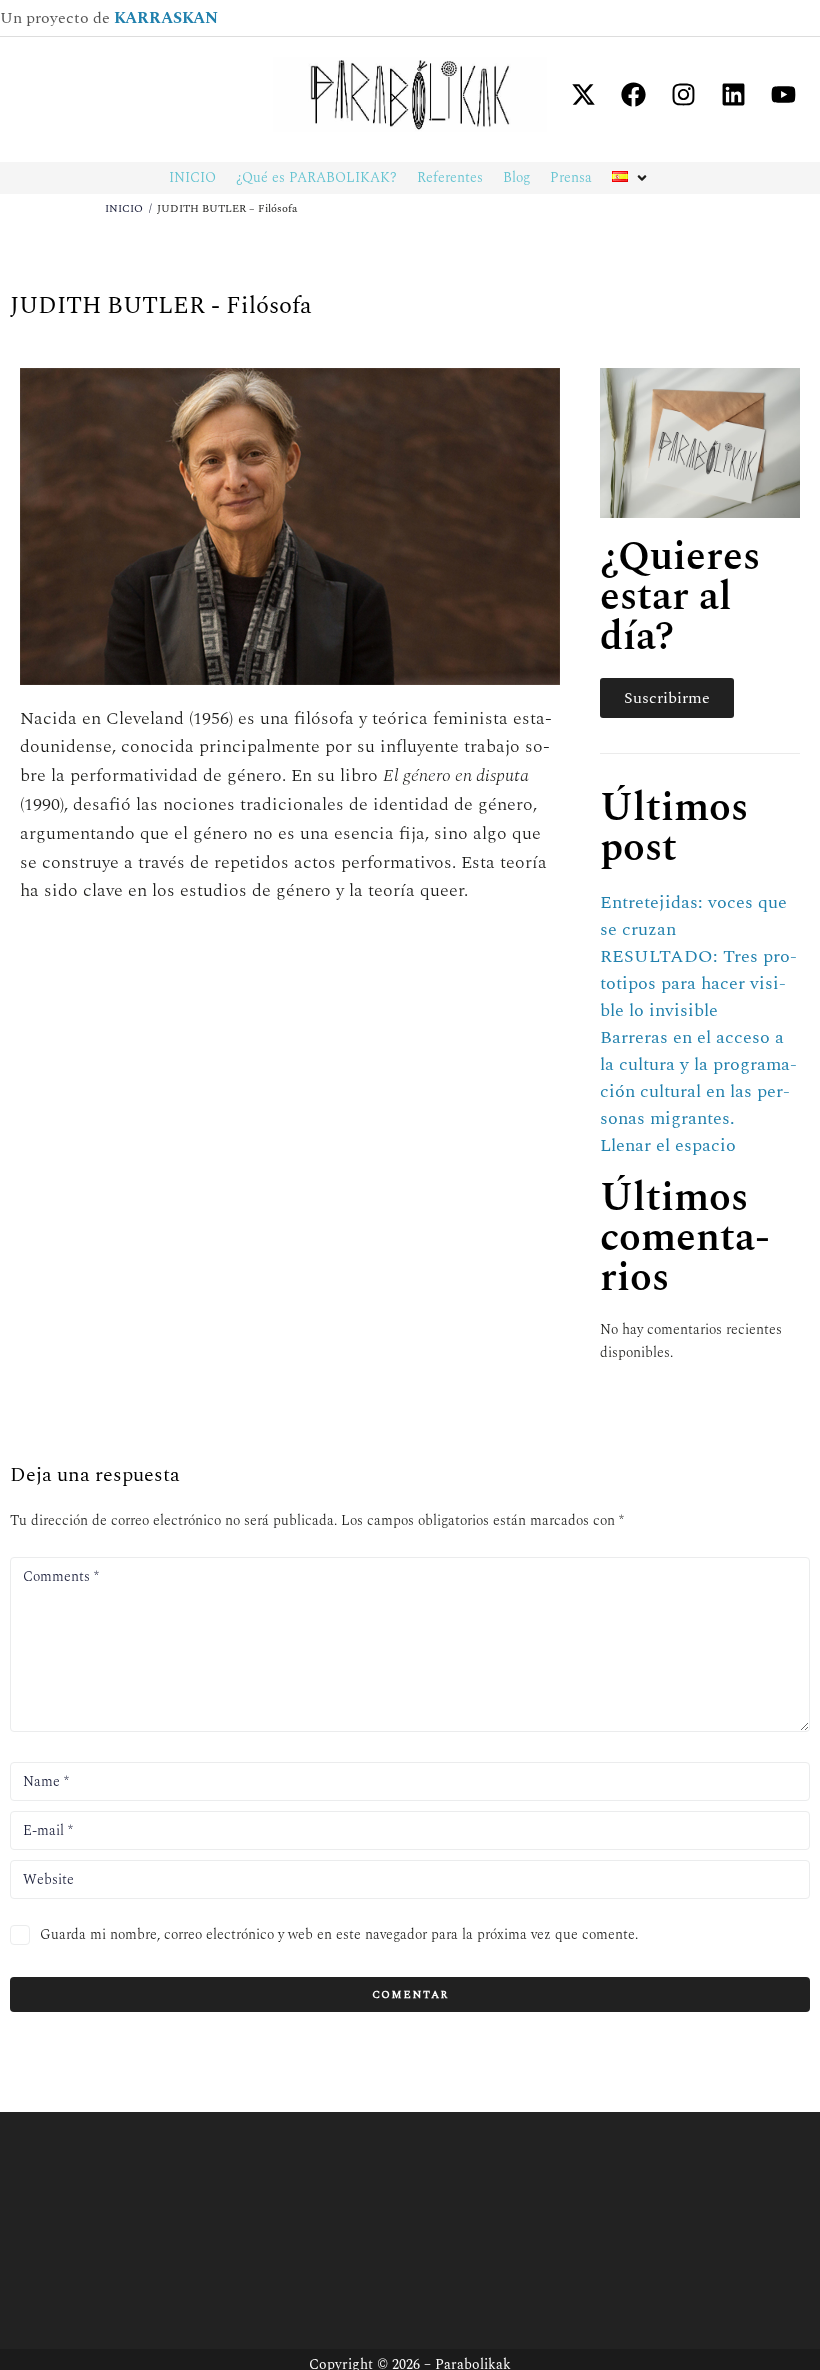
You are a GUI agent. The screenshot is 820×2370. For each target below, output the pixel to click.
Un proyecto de (109, 18)
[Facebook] (633, 94)
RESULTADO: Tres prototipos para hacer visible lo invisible (698, 983)
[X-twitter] (583, 94)
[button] (631, 178)
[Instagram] (683, 94)
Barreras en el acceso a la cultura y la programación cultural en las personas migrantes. (698, 1078)
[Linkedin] (733, 94)
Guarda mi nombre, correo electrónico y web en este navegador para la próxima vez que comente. (339, 1934)
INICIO (124, 208)
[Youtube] (783, 94)
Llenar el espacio (668, 1145)
